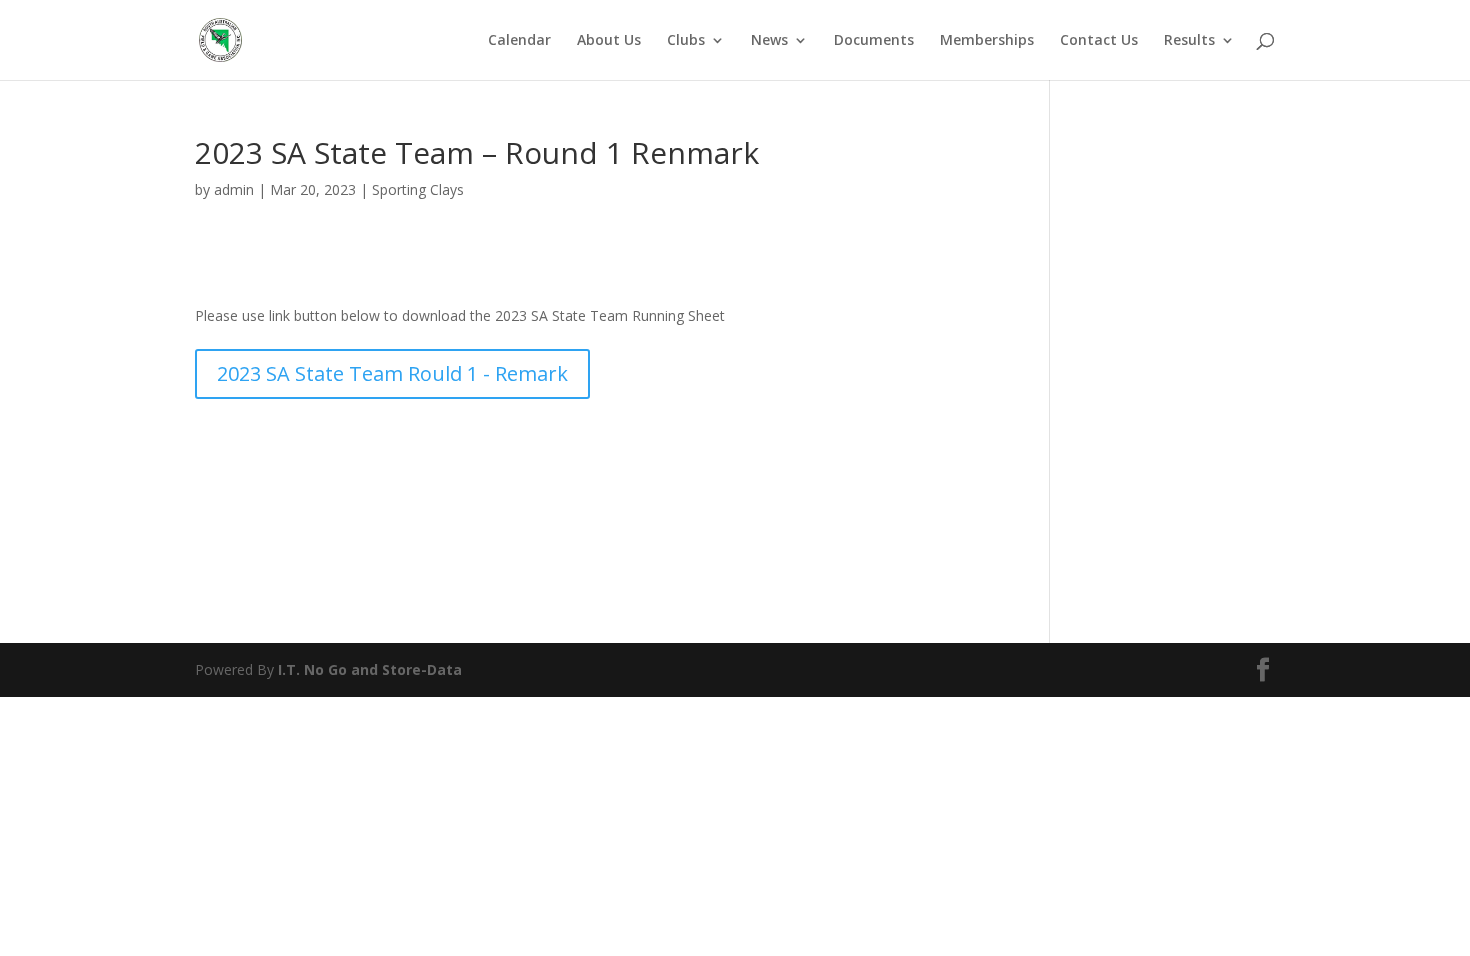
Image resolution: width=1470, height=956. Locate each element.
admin (234, 189)
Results (1189, 41)
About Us (609, 41)
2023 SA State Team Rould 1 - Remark (392, 373)
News (769, 41)
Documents (874, 41)
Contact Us (1099, 41)
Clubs (686, 41)
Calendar (519, 41)
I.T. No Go (314, 669)
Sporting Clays (418, 189)
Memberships (987, 41)
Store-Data (422, 669)
